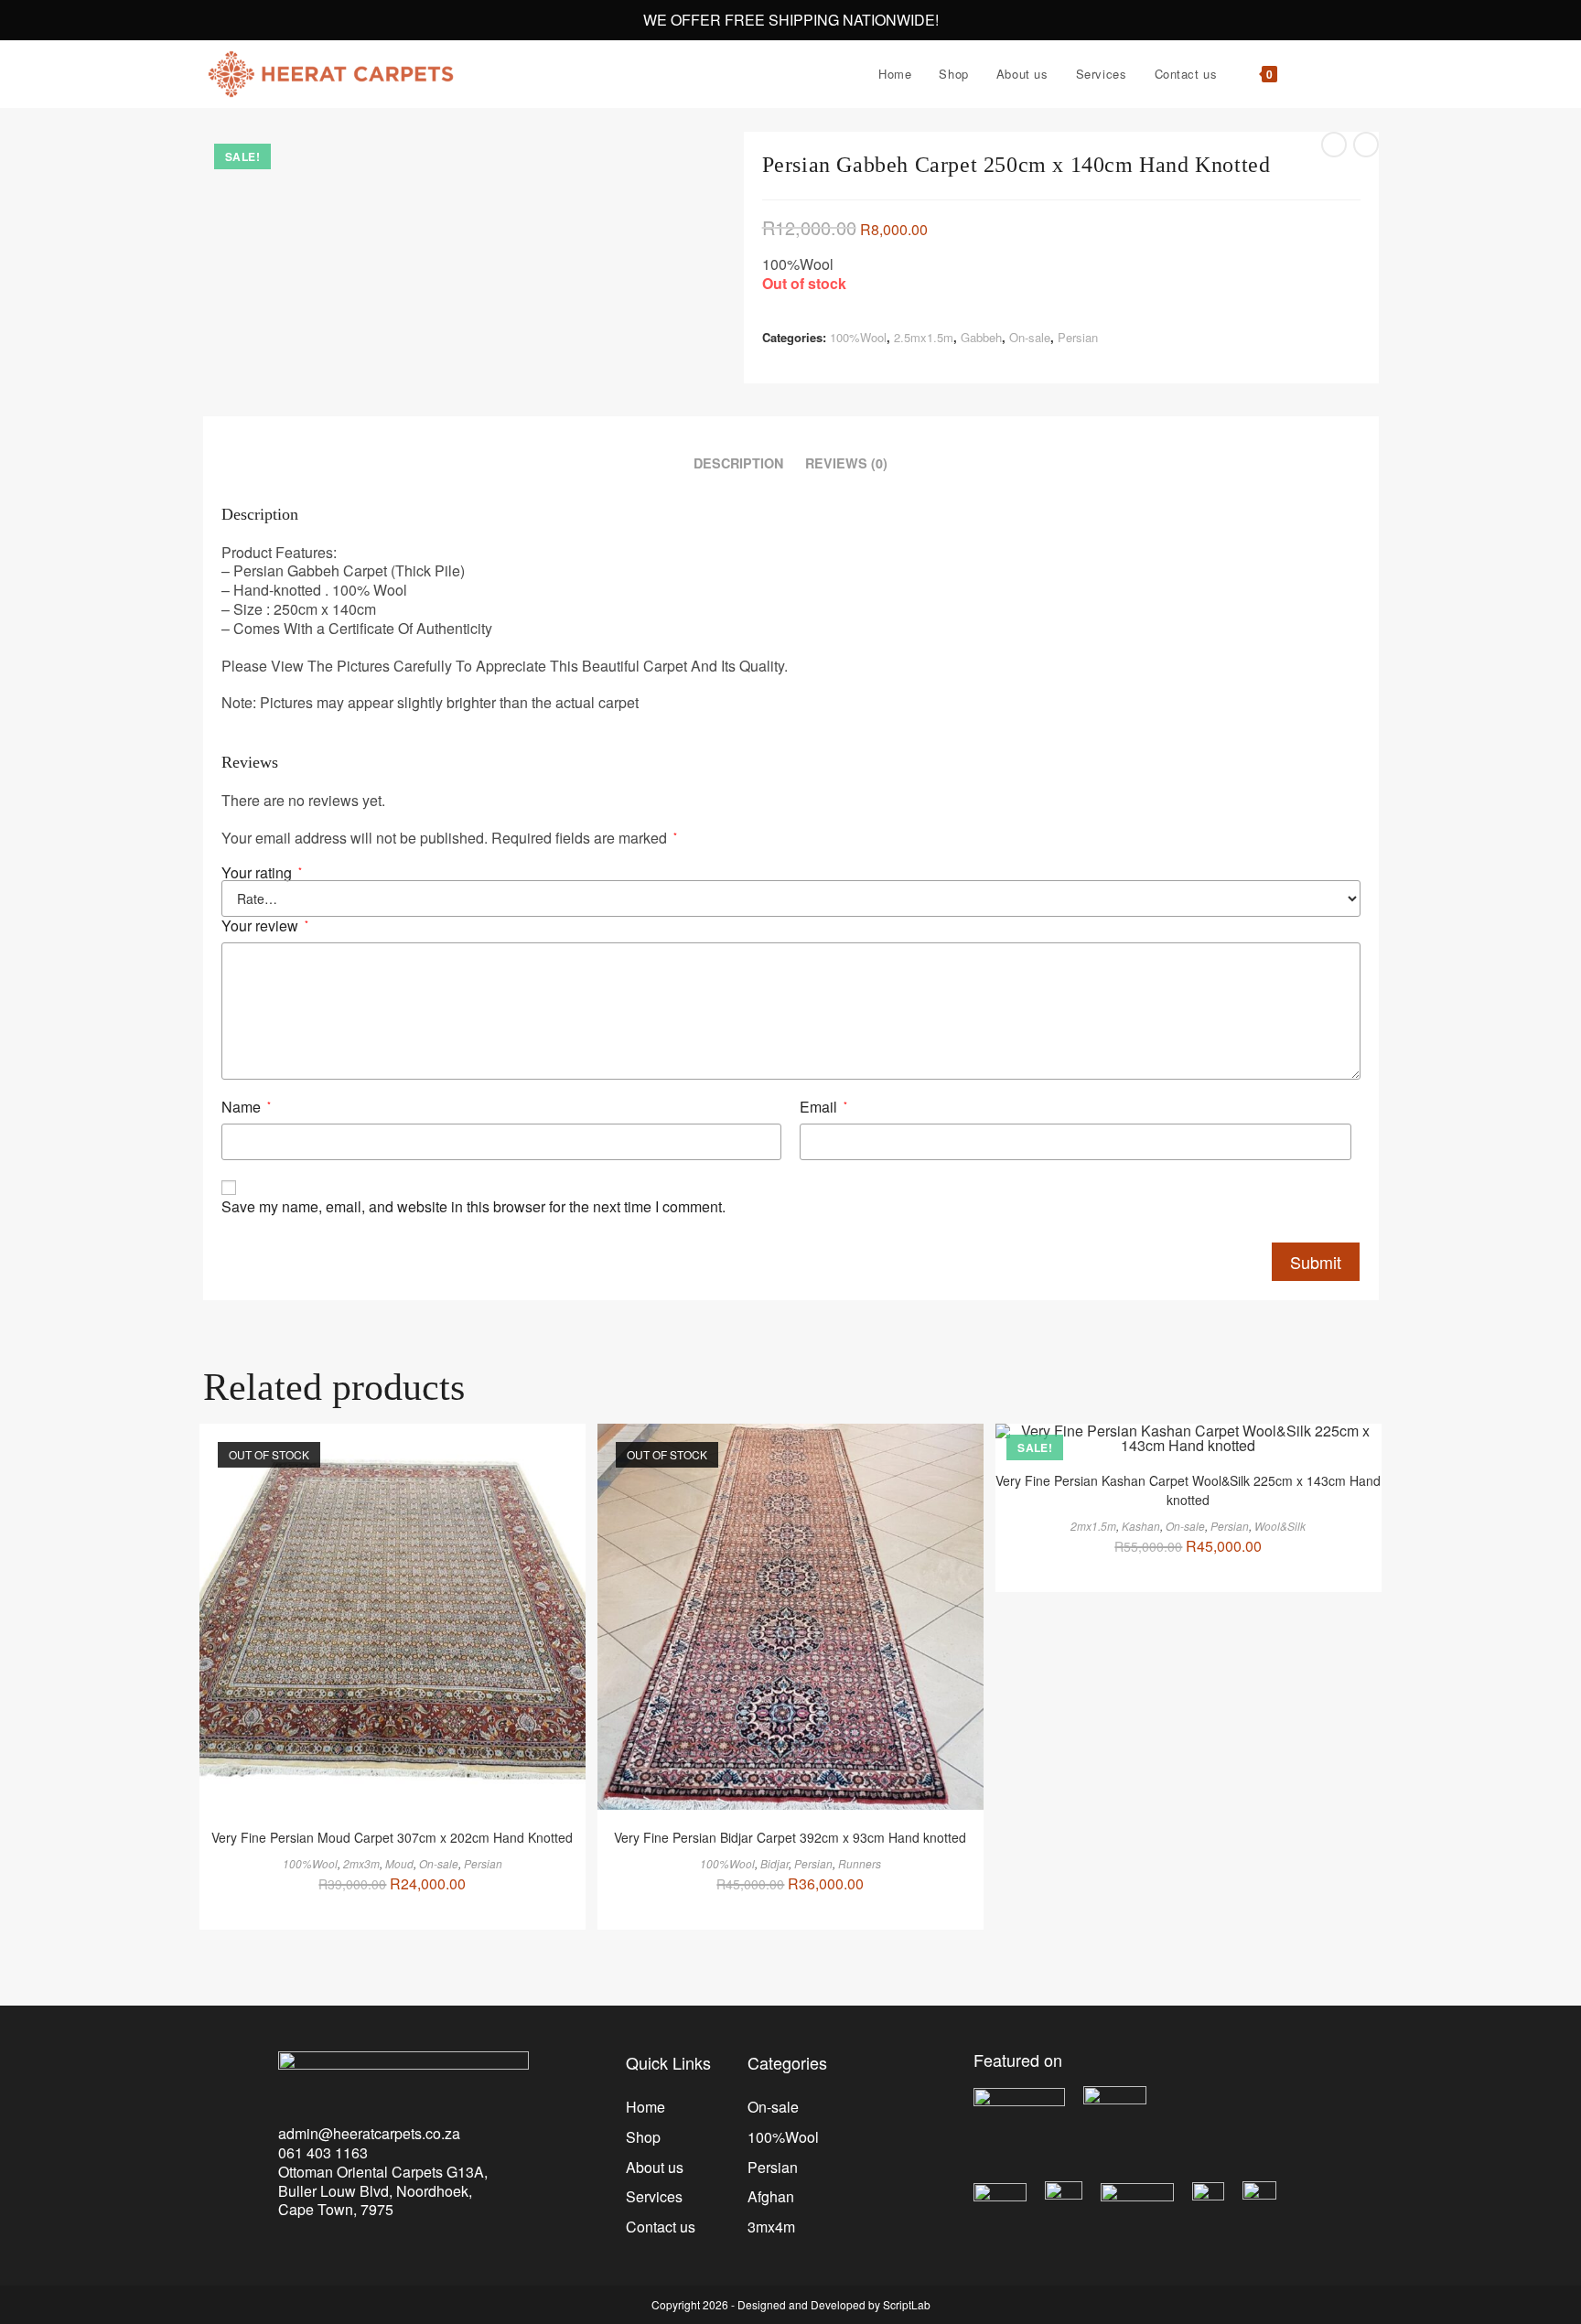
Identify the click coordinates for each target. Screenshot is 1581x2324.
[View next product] (1366, 145)
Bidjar (774, 1863)
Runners (860, 1863)
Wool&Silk (1280, 1526)
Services (654, 2196)
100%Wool (858, 337)
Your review (265, 926)
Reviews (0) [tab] (846, 463)
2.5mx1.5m (924, 337)
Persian (1078, 337)
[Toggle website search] (1309, 74)
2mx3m (361, 1863)
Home (645, 2107)
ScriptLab (907, 2304)
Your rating (262, 873)
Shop (643, 2137)
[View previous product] (1334, 145)
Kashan (1141, 1526)
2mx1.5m (1093, 1526)
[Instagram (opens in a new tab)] (1373, 75)
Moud (399, 1863)
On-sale (1030, 337)
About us (655, 2167)
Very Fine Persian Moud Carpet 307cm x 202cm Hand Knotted (392, 1837)
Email (823, 1108)
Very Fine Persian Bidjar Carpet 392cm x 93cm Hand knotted (790, 1837)
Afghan (771, 2196)
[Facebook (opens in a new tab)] (1348, 75)
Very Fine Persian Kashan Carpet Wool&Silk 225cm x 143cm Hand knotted (1188, 1490)
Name (246, 1108)
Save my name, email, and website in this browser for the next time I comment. (473, 1207)
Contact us (661, 2227)
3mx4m (771, 2227)
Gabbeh (981, 337)
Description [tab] (738, 463)
